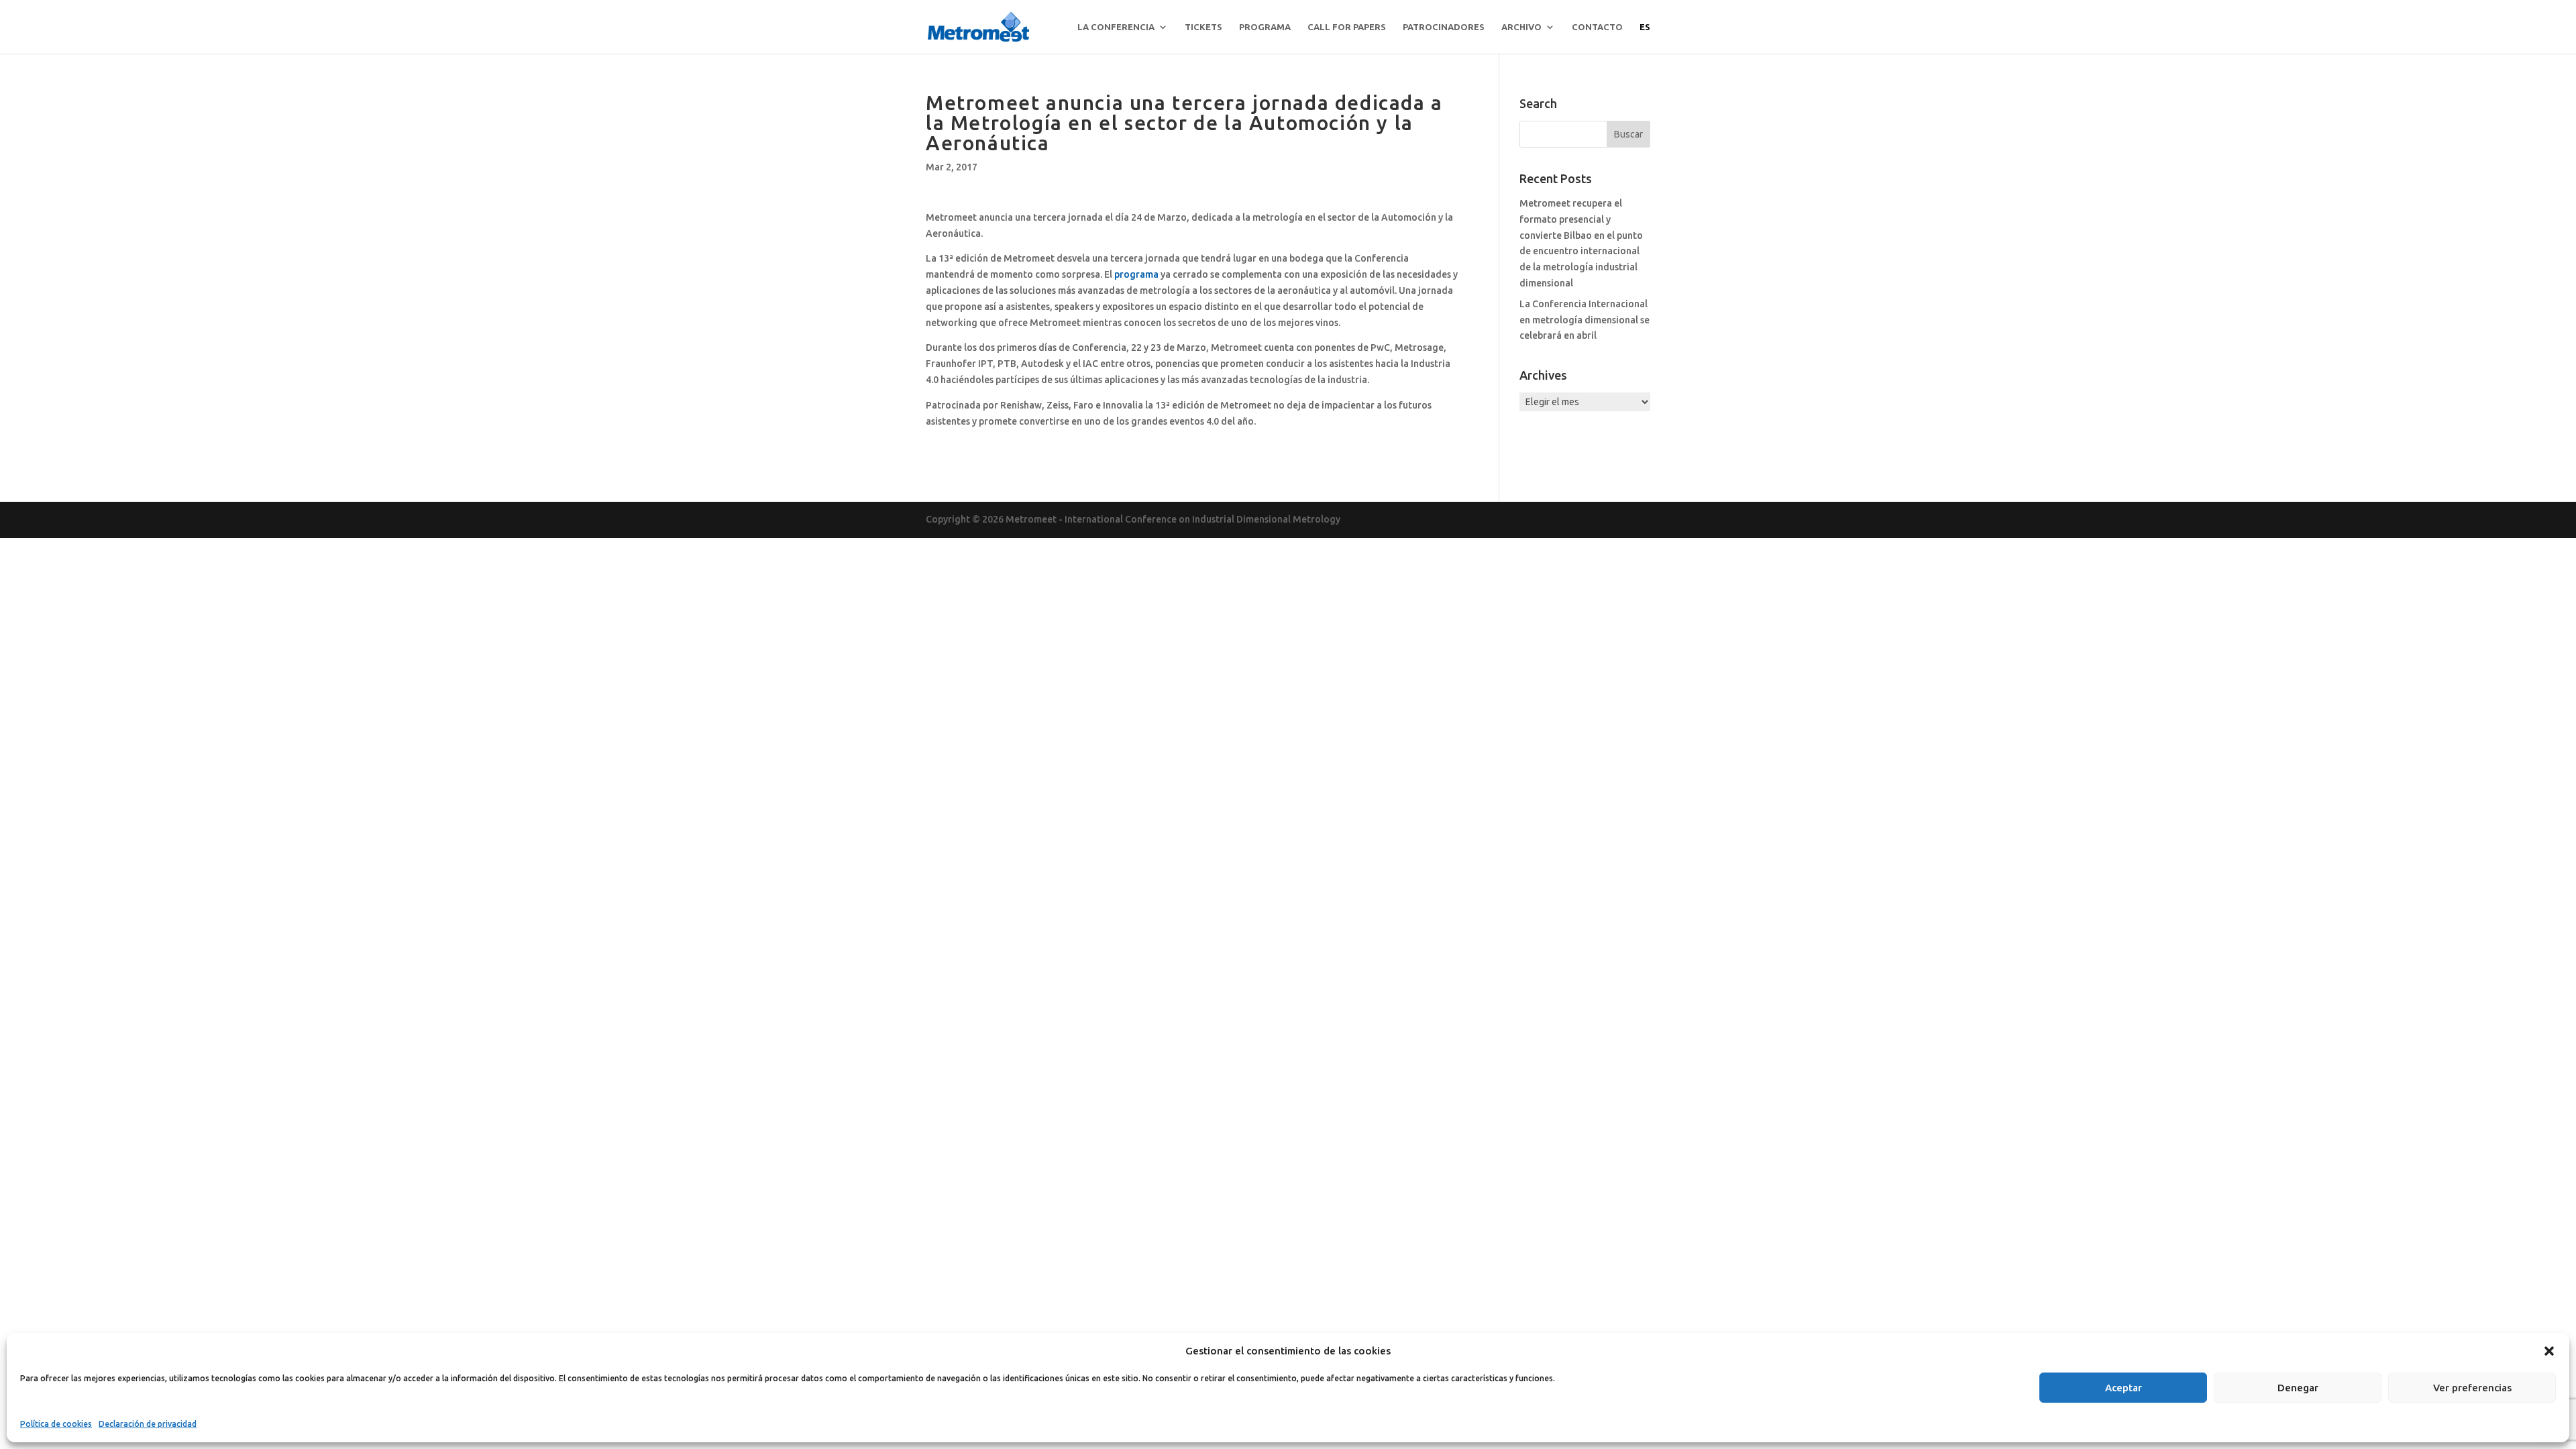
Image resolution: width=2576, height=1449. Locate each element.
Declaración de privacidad (148, 1424)
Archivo (1521, 27)
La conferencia (1116, 27)
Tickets (1203, 27)
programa (1136, 274)
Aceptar (2124, 1388)
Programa (1265, 27)
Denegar (2298, 1388)
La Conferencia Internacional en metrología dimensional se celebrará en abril (1585, 320)
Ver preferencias (2472, 1388)
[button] (2549, 1351)
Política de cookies (56, 1424)
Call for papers (1347, 27)
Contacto (1597, 27)
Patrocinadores (1444, 27)
